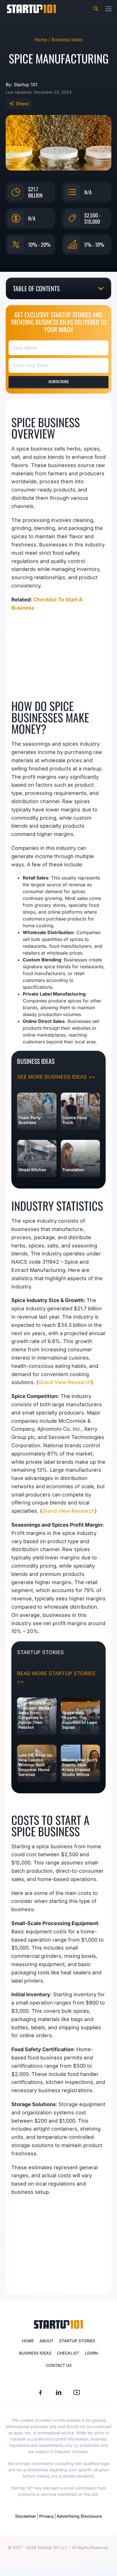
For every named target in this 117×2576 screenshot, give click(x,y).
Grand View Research (65, 1382)
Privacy (46, 2516)
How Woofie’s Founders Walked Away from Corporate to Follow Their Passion (35, 1715)
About (46, 2341)
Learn (91, 2353)
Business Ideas (67, 40)
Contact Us (59, 2365)
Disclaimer (26, 2516)
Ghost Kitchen (32, 1170)
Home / (43, 40)
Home (28, 2341)
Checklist (68, 2353)
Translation (73, 1170)
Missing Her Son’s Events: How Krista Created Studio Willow (80, 1767)
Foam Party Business (30, 1120)
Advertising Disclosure (79, 2516)
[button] (108, 9)
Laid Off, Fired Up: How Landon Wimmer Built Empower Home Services (36, 1765)
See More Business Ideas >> (56, 1077)
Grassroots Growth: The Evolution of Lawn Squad (80, 1720)
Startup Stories (77, 2341)
